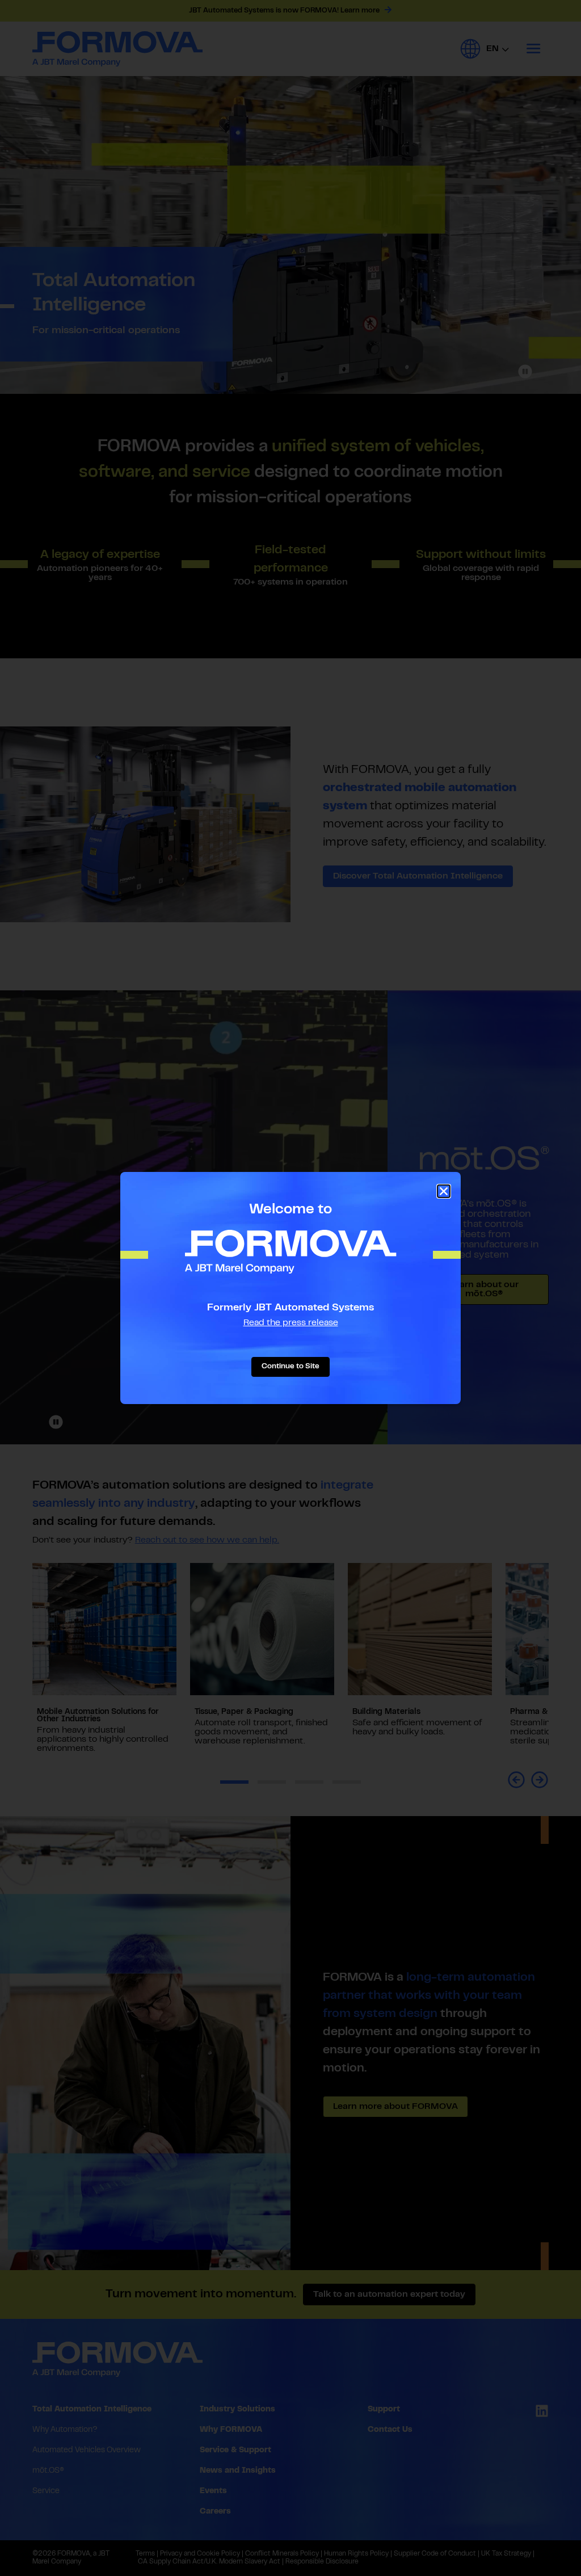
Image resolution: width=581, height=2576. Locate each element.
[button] (444, 1191)
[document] (290, 1288)
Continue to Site (290, 1367)
